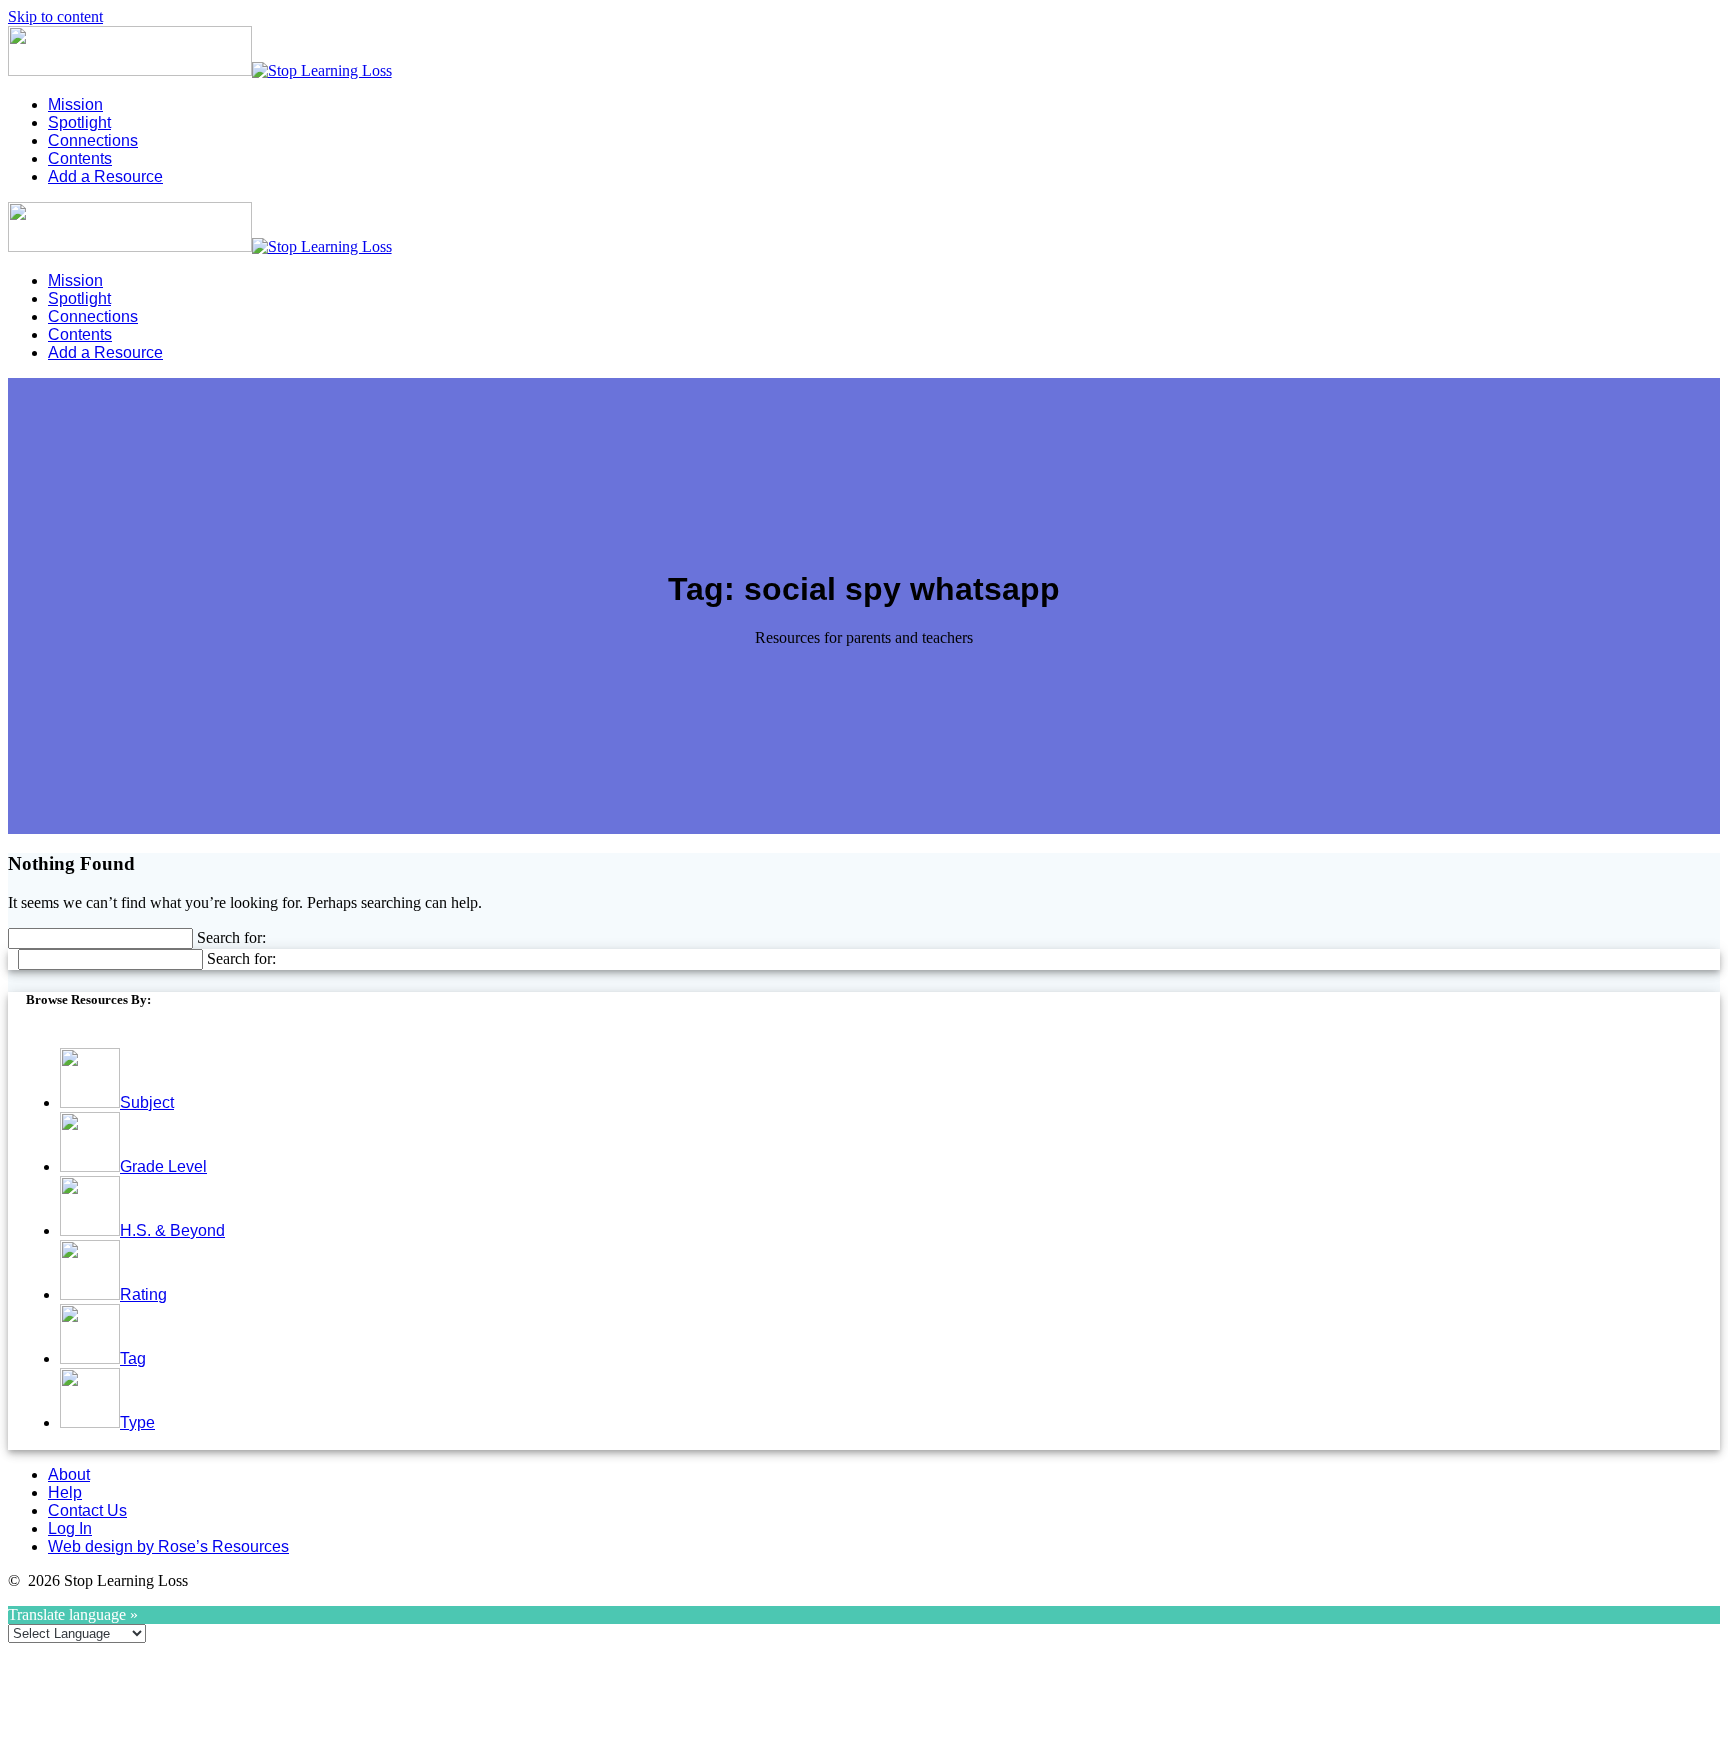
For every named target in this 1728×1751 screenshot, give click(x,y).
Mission (75, 104)
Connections (93, 140)
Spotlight (79, 122)
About (69, 1474)
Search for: (231, 937)
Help (65, 1492)
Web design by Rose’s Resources (168, 1546)
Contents (80, 158)
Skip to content (55, 16)
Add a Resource (105, 176)
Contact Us (87, 1510)
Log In (70, 1528)
